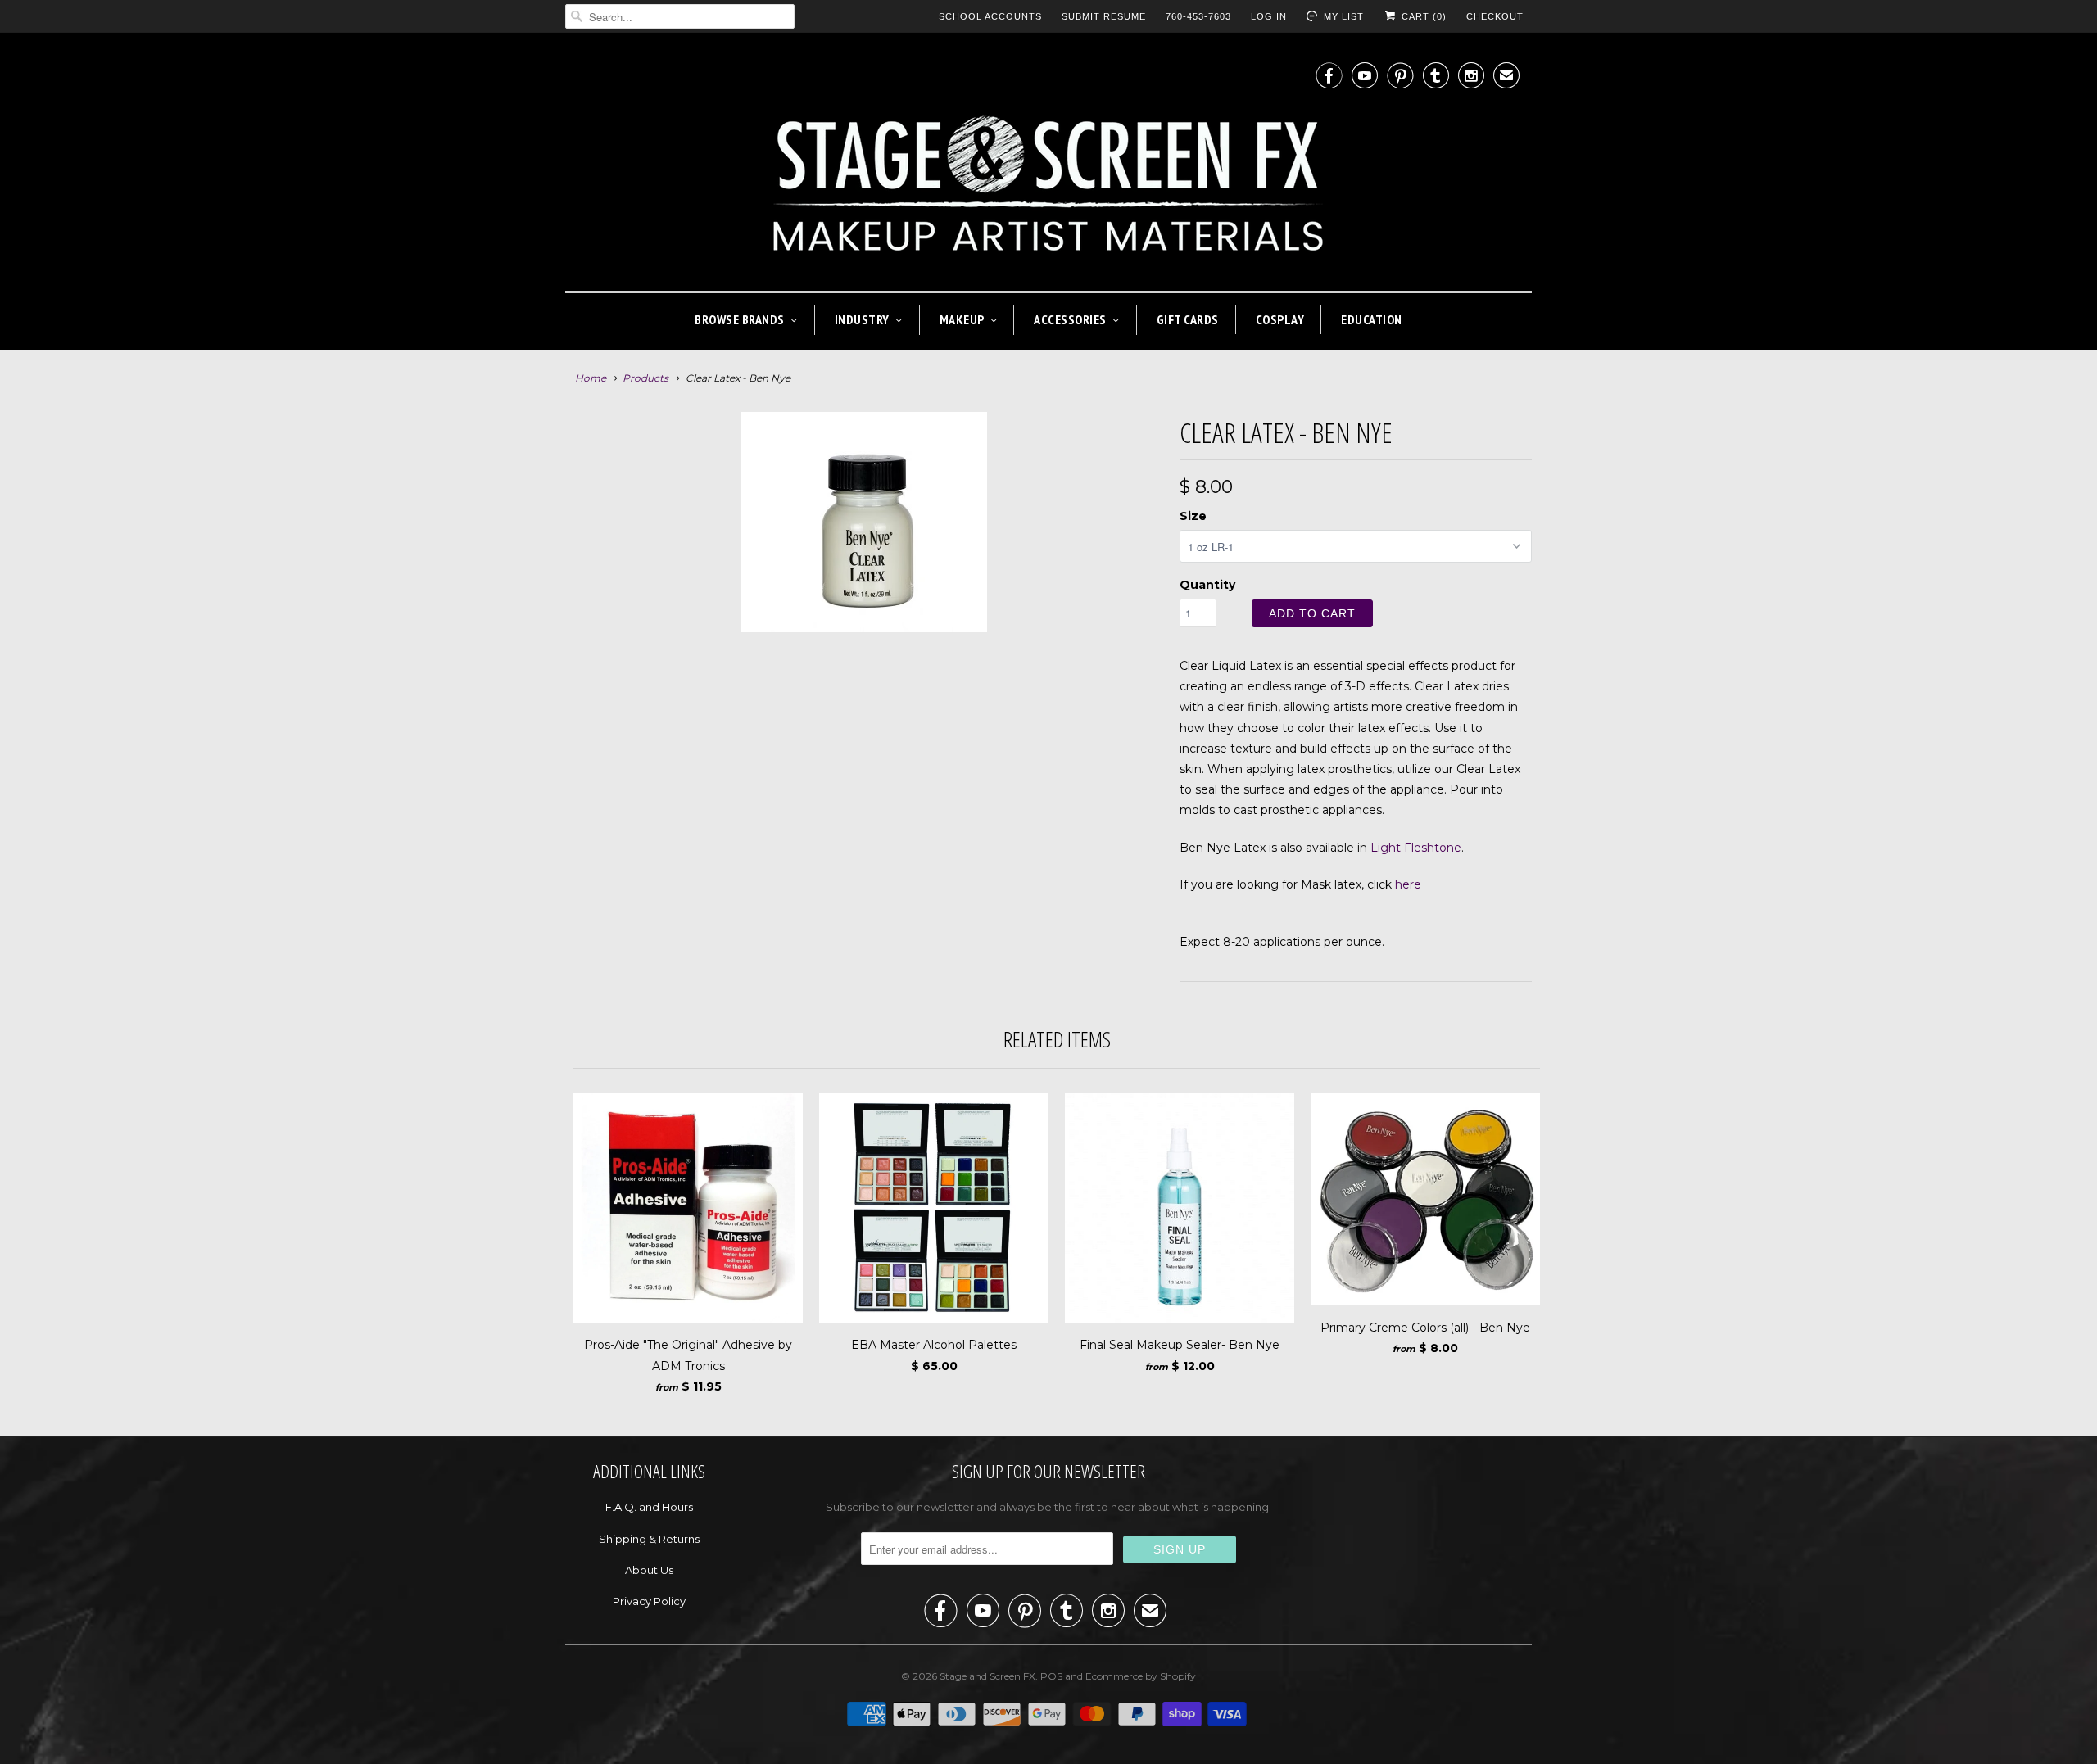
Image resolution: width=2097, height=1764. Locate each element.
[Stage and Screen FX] (1048, 166)
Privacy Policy (649, 1601)
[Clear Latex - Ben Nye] (864, 522)
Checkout (1495, 16)
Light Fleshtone (1416, 848)
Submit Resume (1104, 16)
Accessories (1070, 319)
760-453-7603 (1198, 16)
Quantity (1207, 585)
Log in (1269, 16)
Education (1372, 319)
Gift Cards (1188, 319)
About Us (649, 1570)
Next (1160, 582)
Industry (862, 319)
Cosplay (1280, 319)
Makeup (962, 319)
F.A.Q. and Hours (649, 1507)
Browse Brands (740, 319)
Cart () (1422, 16)
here (1408, 884)
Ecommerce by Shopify (1141, 1676)
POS (1051, 1676)
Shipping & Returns (649, 1539)
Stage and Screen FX (987, 1676)
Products (645, 378)
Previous (569, 582)
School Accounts (990, 16)
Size (1193, 516)
